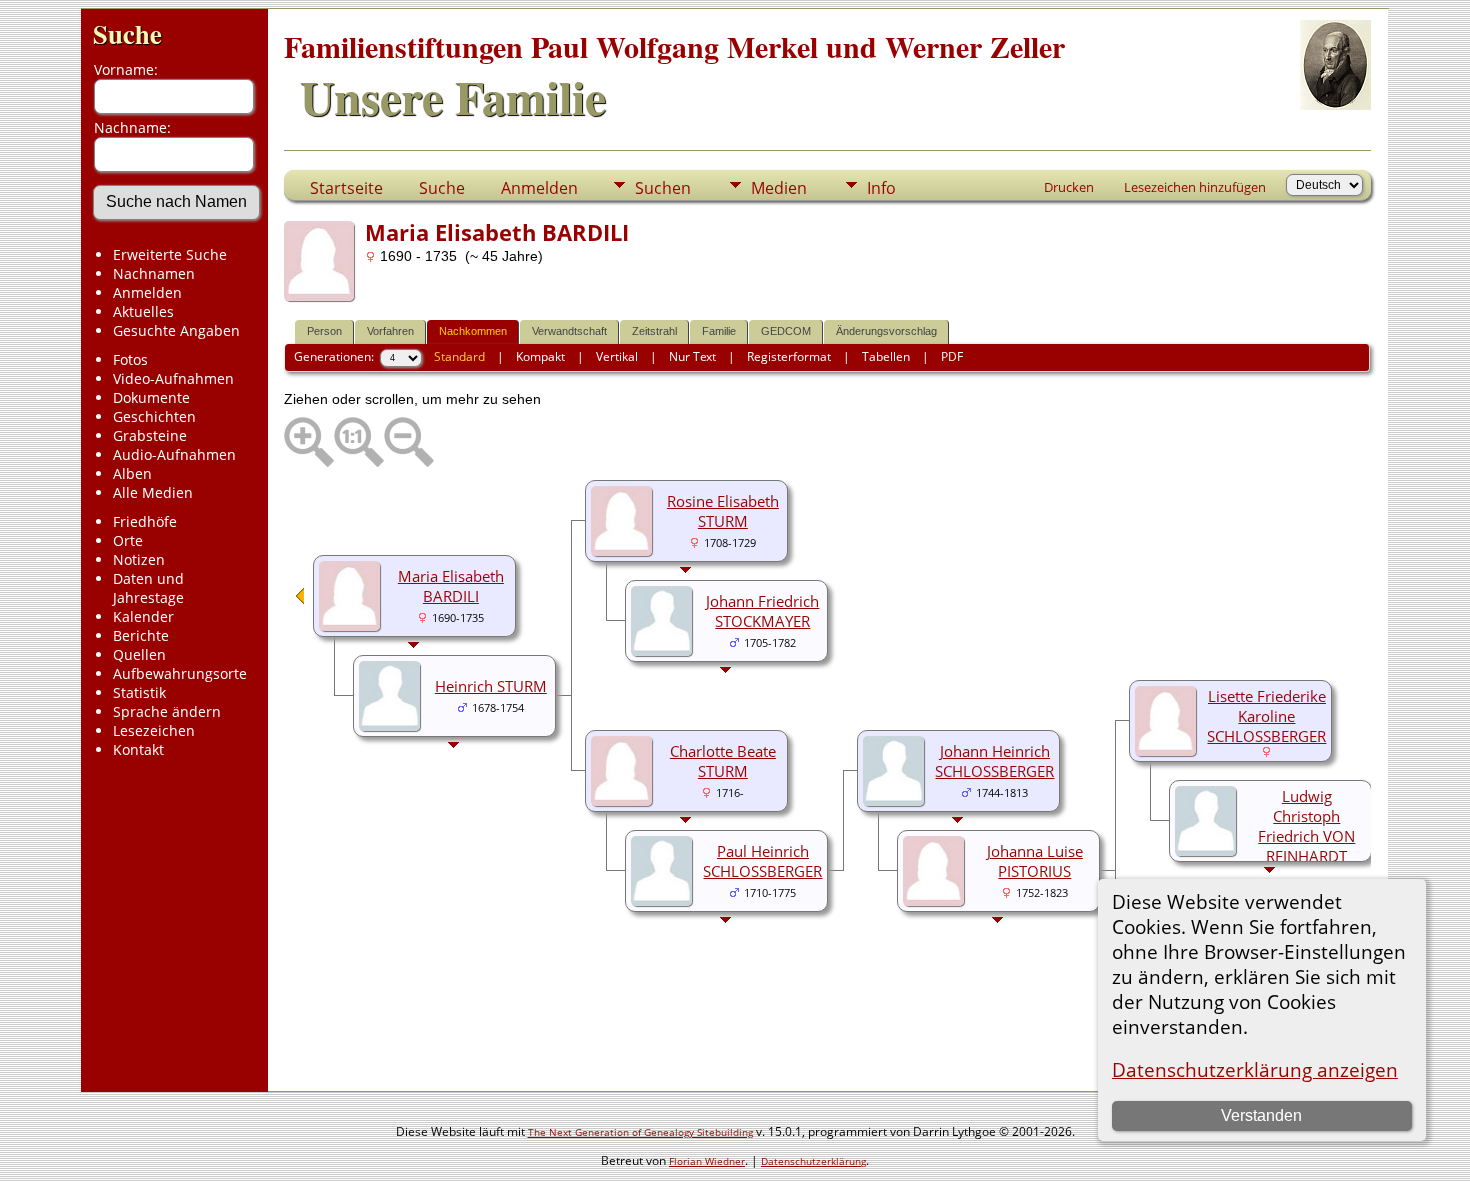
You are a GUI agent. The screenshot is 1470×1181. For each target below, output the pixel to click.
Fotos (130, 359)
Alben (132, 473)
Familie (719, 331)
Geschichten (154, 416)
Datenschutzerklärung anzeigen (1255, 1069)
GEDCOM (786, 331)
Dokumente (151, 397)
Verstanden (1261, 1115)
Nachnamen (154, 273)
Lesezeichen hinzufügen (1195, 187)
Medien (779, 188)
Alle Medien (153, 492)
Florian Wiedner (707, 1161)
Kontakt (138, 749)
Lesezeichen (154, 730)
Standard (459, 356)
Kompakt (540, 356)
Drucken (1069, 187)
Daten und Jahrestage (148, 588)
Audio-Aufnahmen (174, 454)
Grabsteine (150, 435)
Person (324, 331)
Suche (127, 33)
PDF (952, 356)
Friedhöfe (145, 521)
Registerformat (789, 356)
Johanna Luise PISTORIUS (1035, 861)
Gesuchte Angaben (176, 330)
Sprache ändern (167, 711)
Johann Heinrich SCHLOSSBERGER (994, 761)
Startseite (346, 188)
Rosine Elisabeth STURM (723, 511)
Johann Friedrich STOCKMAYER (762, 611)
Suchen (663, 188)
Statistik (139, 692)
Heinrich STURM (491, 686)
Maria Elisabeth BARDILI (451, 586)
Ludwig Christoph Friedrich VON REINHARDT (1306, 826)
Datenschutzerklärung (813, 1161)
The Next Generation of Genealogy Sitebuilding (640, 1132)
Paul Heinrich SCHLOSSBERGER (762, 861)
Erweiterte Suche (170, 254)
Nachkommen (473, 331)
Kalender (143, 616)
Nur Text (692, 356)
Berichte (141, 635)
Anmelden (147, 292)
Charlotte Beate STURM (723, 761)
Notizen (139, 559)
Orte (128, 540)
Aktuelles (143, 311)
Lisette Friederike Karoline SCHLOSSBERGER (1266, 716)
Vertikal (617, 356)
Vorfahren (390, 331)
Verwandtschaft (569, 331)
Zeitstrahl (654, 331)
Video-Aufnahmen (173, 378)
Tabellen (886, 356)
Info (881, 188)
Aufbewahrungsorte (180, 673)
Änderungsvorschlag (886, 331)
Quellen (139, 654)
